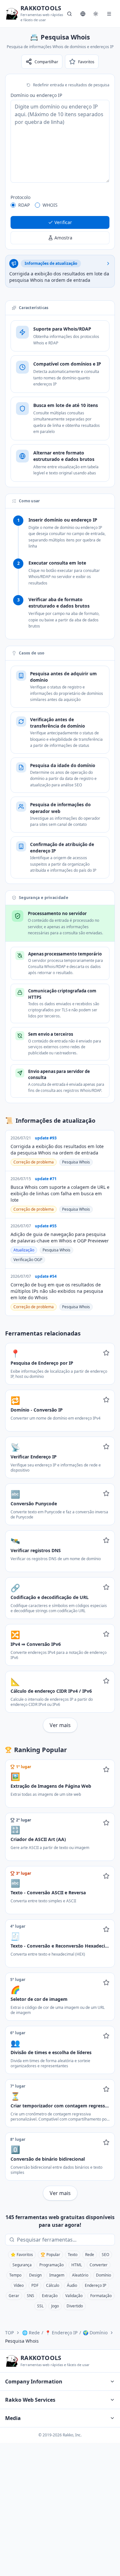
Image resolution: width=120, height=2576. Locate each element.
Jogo (55, 2306)
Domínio (104, 2275)
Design (35, 2275)
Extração (50, 2296)
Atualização (24, 1250)
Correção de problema (34, 1162)
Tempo (15, 2275)
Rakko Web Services (30, 2400)
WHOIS (50, 205)
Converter (99, 2265)
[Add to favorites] (106, 1353)
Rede (90, 2255)
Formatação (101, 2296)
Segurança (22, 2265)
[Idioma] (83, 14)
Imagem (57, 2275)
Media (13, 2418)
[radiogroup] (60, 205)
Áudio (72, 2285)
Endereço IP (96, 2285)
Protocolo (20, 197)
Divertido (75, 2306)
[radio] (13, 205)
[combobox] (64, 2240)
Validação (74, 2296)
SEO (105, 2255)
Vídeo (19, 2285)
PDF (35, 2285)
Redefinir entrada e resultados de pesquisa (71, 85)
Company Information (34, 2382)
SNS (31, 2296)
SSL (40, 2306)
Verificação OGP (28, 1260)
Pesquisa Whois (76, 1162)
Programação (52, 2265)
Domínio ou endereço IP (36, 95)
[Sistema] (96, 14)
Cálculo (53, 2285)
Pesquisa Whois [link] (22, 2341)
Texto (73, 2255)
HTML (77, 2265)
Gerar (14, 2296)
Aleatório (80, 2275)
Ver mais (60, 1725)
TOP (9, 2333)
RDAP (24, 205)
